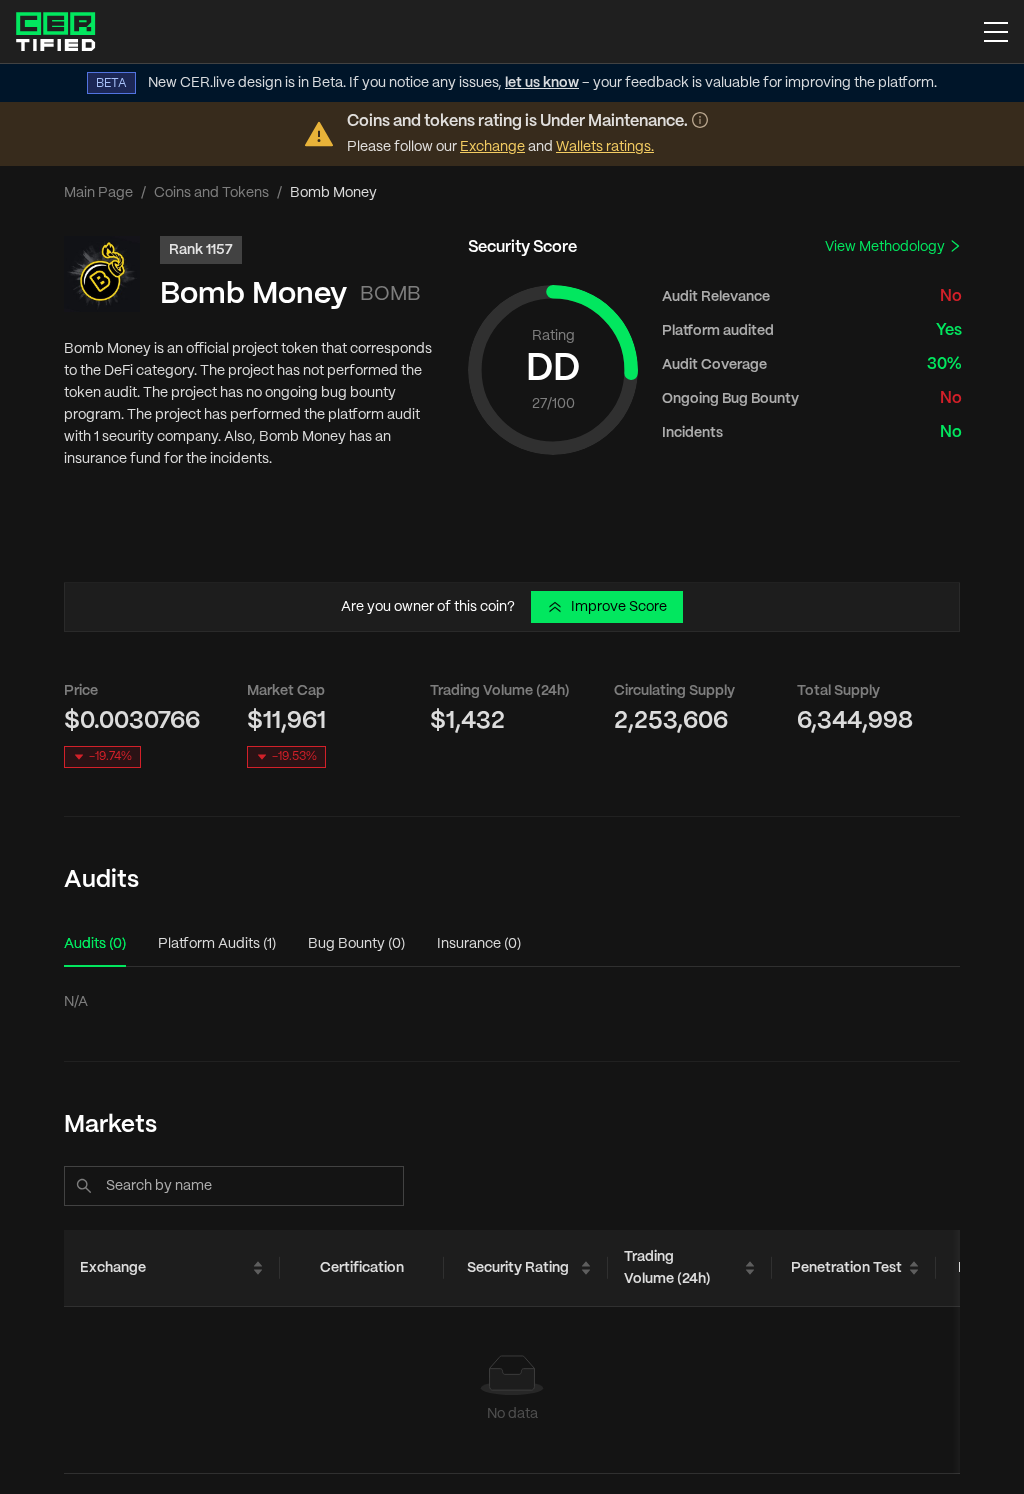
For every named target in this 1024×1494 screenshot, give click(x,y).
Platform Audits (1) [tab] (217, 944)
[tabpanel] (512, 1002)
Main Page (98, 193)
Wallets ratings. (605, 147)
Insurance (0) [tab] (479, 944)
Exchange (492, 147)
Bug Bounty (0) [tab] (356, 944)
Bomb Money (253, 294)
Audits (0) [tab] (95, 944)
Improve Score (619, 607)
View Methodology (886, 247)
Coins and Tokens (211, 193)
